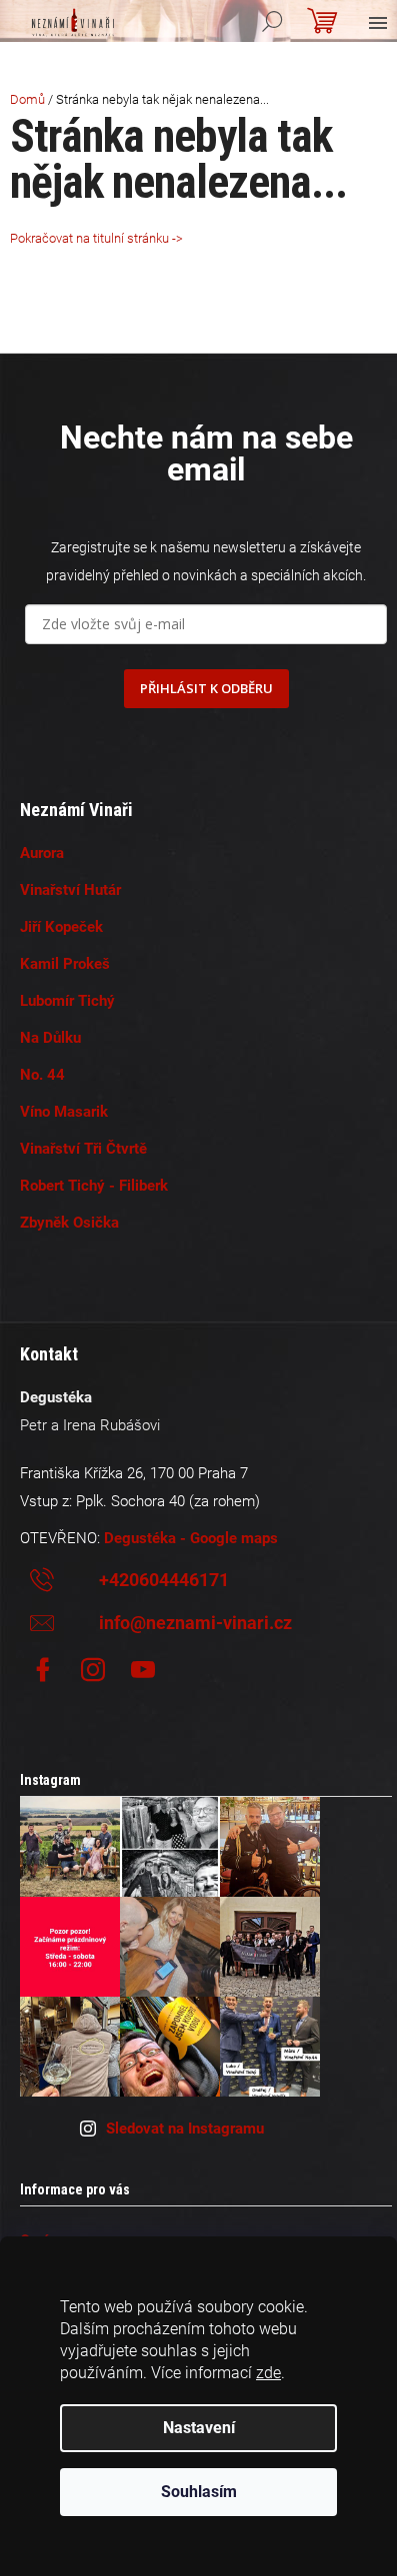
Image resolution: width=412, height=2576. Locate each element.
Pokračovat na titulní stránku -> (96, 238)
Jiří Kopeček (61, 927)
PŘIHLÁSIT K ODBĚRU (206, 688)
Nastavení (199, 2428)
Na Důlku (50, 1038)
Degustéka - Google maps (191, 1538)
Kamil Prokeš (65, 964)
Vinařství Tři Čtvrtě (83, 1149)
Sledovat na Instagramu (185, 2129)
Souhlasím (199, 2492)
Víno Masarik (64, 1112)
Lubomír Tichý (67, 1001)
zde (268, 2373)
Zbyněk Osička (69, 1223)
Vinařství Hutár (70, 890)
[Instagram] (93, 1670)
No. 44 (42, 1075)
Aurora (42, 853)
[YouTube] (143, 1670)
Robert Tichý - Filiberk (94, 1186)
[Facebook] (43, 1670)
